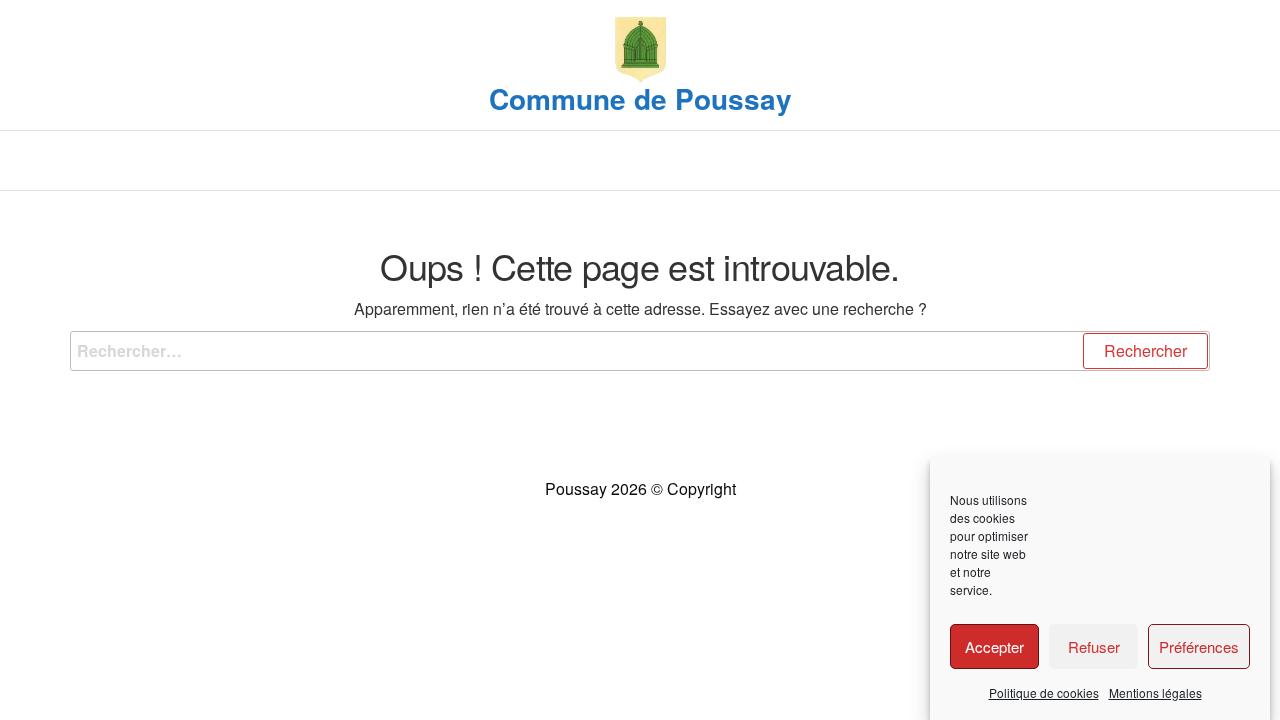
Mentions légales (1155, 692)
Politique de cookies (1044, 692)
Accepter (994, 646)
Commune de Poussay (640, 98)
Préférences (1199, 646)
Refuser (1094, 646)
